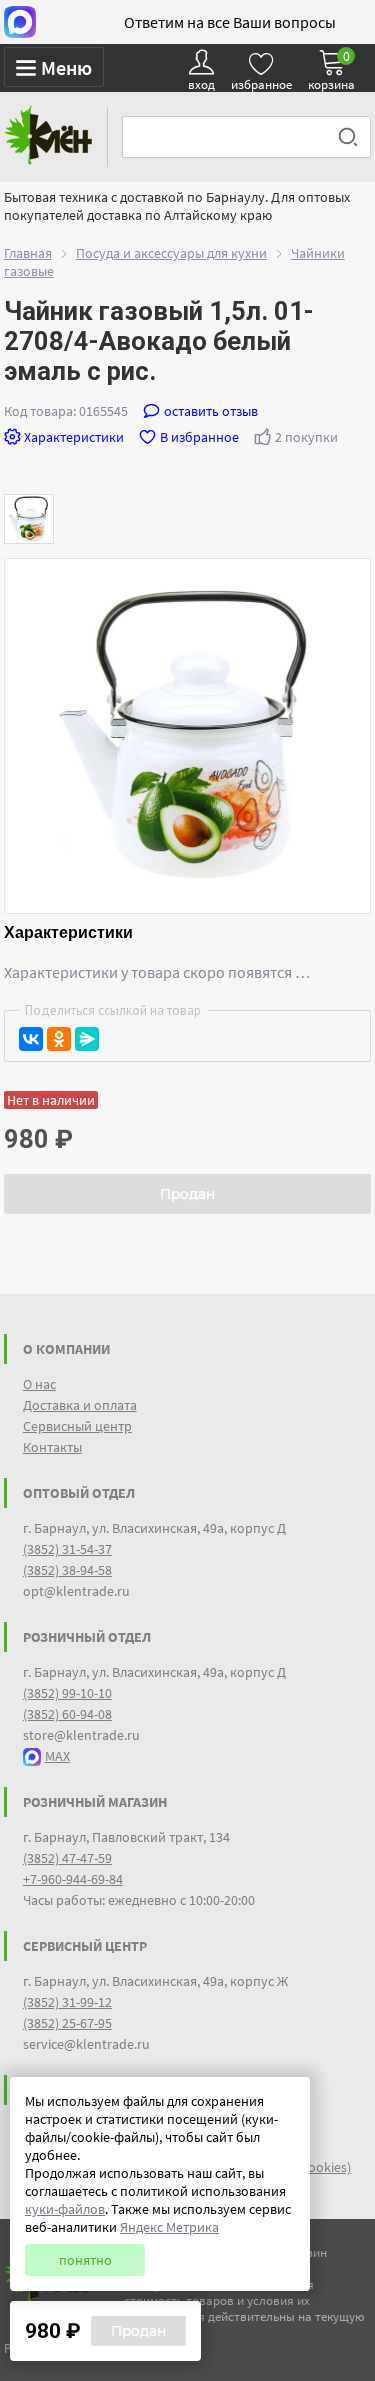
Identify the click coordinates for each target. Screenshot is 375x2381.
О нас (39, 1384)
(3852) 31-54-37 (67, 1549)
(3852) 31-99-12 (67, 2002)
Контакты (52, 1447)
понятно (85, 2260)
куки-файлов (65, 2209)
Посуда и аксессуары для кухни (171, 253)
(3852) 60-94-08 (67, 1714)
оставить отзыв (211, 411)
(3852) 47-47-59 (67, 1858)
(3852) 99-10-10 (67, 1693)
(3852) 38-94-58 (67, 1570)
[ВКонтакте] (31, 1039)
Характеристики (74, 437)
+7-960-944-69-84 (73, 1879)
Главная (28, 253)
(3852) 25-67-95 (67, 2023)
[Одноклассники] (59, 1039)
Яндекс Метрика (169, 2227)
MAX (57, 1756)
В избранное (199, 437)
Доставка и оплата (80, 1405)
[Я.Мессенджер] (87, 1039)
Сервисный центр (77, 1426)
